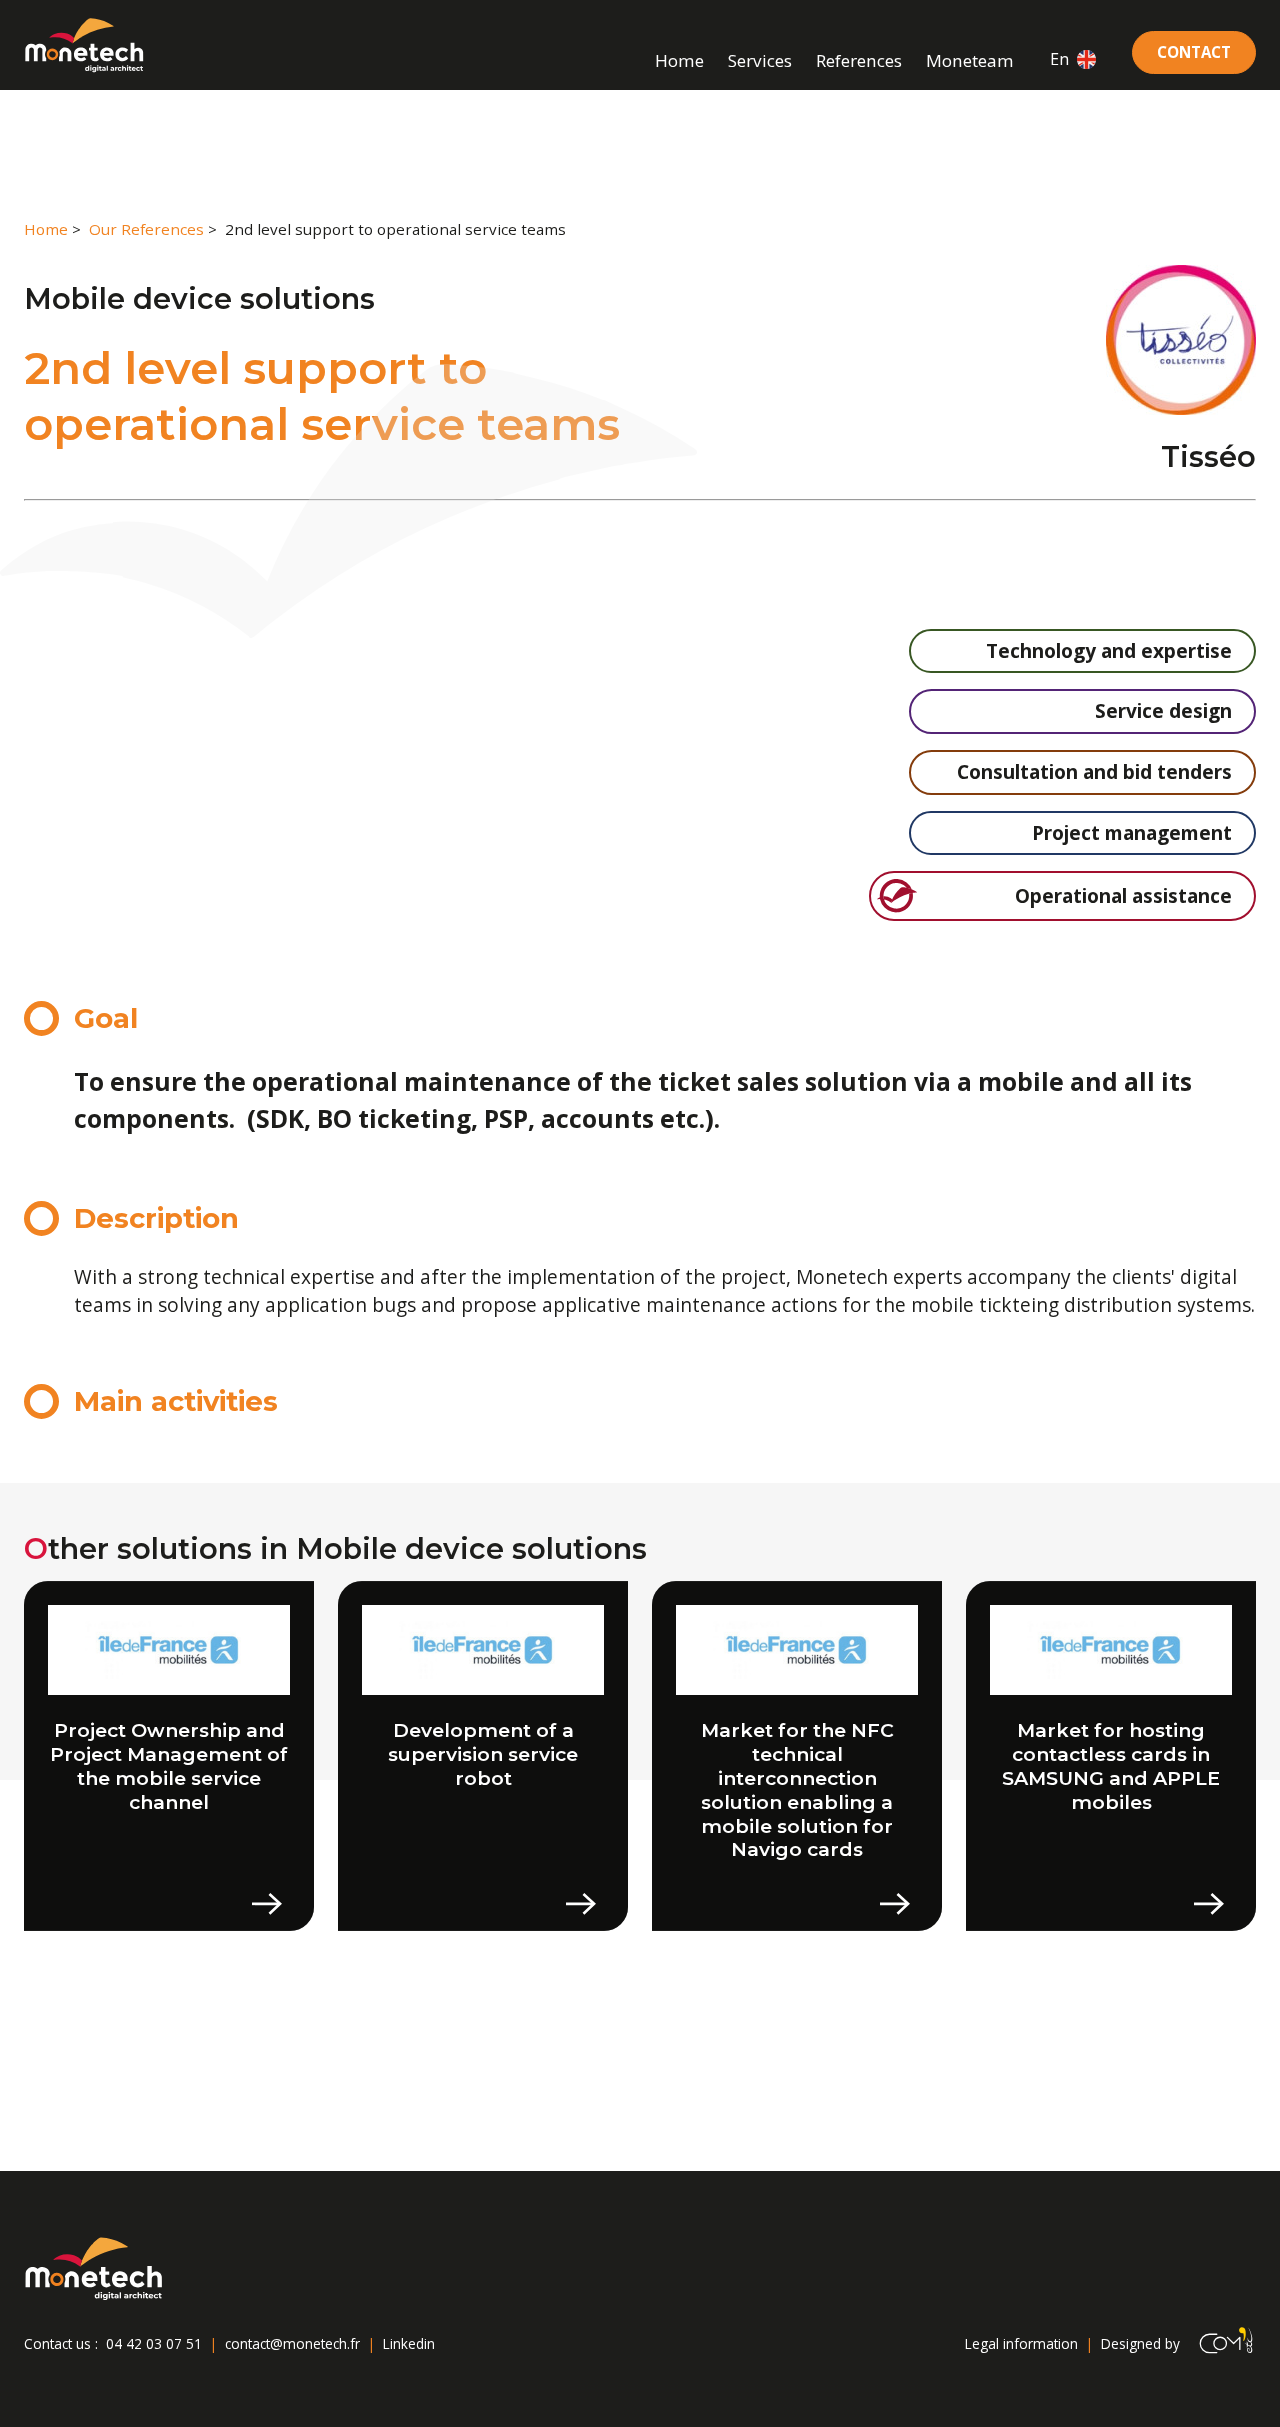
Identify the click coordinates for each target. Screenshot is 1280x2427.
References (859, 60)
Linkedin (409, 2344)
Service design (1163, 711)
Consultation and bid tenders (1094, 772)
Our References (146, 229)
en (1059, 59)
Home (679, 60)
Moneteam (970, 60)
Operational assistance (1123, 896)
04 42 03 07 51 (154, 2344)
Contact (1194, 52)
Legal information (1021, 2344)
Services (760, 60)
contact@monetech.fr (292, 2344)
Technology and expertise (1109, 651)
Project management (1132, 833)
